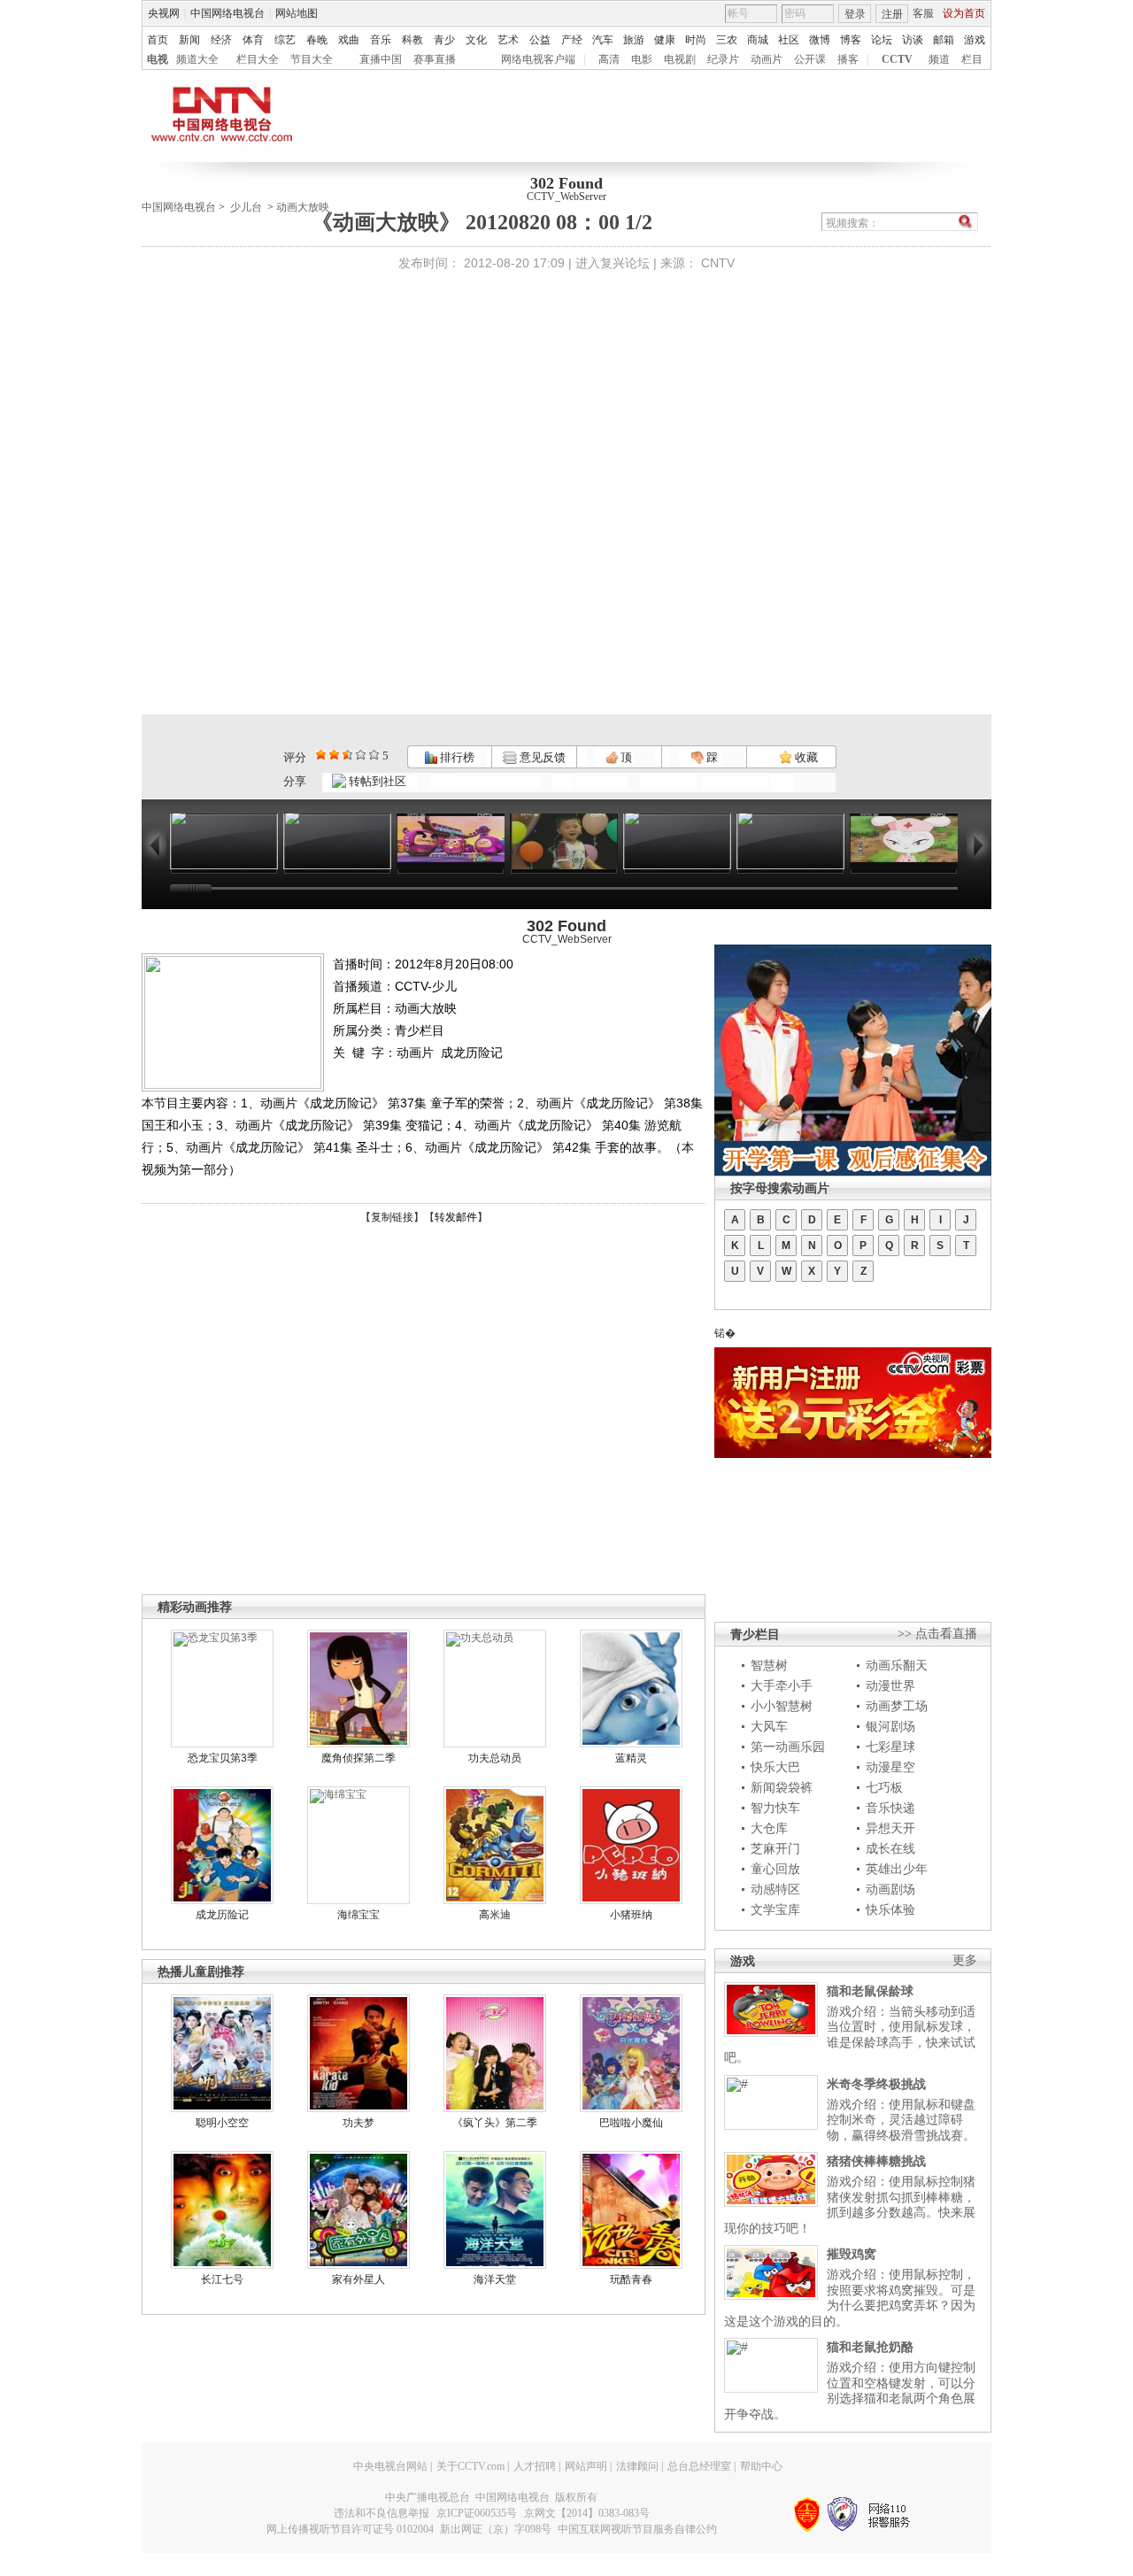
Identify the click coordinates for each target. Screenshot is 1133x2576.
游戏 (975, 40)
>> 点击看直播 (937, 1634)
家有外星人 (358, 2279)
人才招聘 (535, 2466)
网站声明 (586, 2466)
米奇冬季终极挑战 (876, 2084)
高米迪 (495, 1915)
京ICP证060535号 (477, 2513)
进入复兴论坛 (613, 263)
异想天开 (890, 1828)
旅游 (634, 40)
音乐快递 (890, 1808)
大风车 (769, 1726)
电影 (642, 59)
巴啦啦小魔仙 (631, 2123)
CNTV (718, 263)
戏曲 (349, 40)
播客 (848, 59)
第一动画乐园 (788, 1747)
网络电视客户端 (538, 59)
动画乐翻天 (897, 1665)
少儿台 (246, 207)
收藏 (805, 757)
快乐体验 (890, 1909)
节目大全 (312, 59)
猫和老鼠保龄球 (870, 1991)
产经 (572, 40)
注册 (892, 14)
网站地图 (297, 13)
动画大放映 (303, 207)
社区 (789, 40)
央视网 (164, 13)
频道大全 (197, 59)
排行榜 (456, 757)
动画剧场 (890, 1889)
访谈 (913, 40)
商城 (758, 40)
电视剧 (680, 59)
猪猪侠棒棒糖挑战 (876, 2161)
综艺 (285, 40)
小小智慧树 (782, 1706)
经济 (221, 40)
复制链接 (392, 1217)
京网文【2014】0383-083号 (587, 2513)
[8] (361, 755)
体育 (253, 40)
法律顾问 (637, 2466)
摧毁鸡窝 (852, 2254)
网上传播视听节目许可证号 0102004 (350, 2529)
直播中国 (381, 59)
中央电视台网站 (390, 2466)
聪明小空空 (222, 2123)
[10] (374, 755)
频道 (939, 59)
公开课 (810, 59)
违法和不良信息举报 (382, 2513)
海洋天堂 (495, 2279)
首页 (158, 40)
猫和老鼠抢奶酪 (870, 2347)
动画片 (767, 59)
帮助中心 (761, 2466)
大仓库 (769, 1828)
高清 (609, 59)
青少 (444, 40)
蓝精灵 (631, 1758)
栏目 (972, 59)
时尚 (696, 40)
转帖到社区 (378, 781)
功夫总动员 (495, 1758)
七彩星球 (890, 1747)
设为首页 (964, 13)
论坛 (882, 40)
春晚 (317, 40)
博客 (851, 40)
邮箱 (944, 40)
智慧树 (769, 1665)
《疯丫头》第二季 (495, 2123)
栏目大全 (258, 59)
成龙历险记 (222, 1915)
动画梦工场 (897, 1706)
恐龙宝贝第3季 (223, 1758)
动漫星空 (890, 1767)
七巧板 (884, 1787)
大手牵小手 (782, 1685)
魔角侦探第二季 (358, 1758)
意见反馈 (541, 757)
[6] (347, 755)
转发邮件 (456, 1217)
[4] (334, 755)
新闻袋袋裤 (782, 1787)
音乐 (381, 40)
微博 (820, 40)
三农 (727, 40)
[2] (321, 755)
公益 (540, 40)
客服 (923, 13)
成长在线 (890, 1848)
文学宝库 (775, 1909)
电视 (158, 59)
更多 (965, 1960)
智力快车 (775, 1808)
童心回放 (775, 1869)
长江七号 (222, 2279)
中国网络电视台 (227, 13)
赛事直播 (435, 59)
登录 (855, 14)
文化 (476, 40)
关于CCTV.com (470, 2466)
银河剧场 (890, 1726)
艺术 (508, 40)
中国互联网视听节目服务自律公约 (637, 2529)
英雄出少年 (897, 1869)
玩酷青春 (631, 2279)
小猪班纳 (631, 1915)
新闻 (189, 40)
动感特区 (775, 1889)
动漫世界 (890, 1685)
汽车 (603, 40)
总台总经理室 (699, 2466)
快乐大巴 (775, 1767)
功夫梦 (358, 2123)
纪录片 (723, 59)
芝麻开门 (775, 1848)
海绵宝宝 (358, 1915)
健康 (665, 40)
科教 (412, 40)
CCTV (897, 59)
